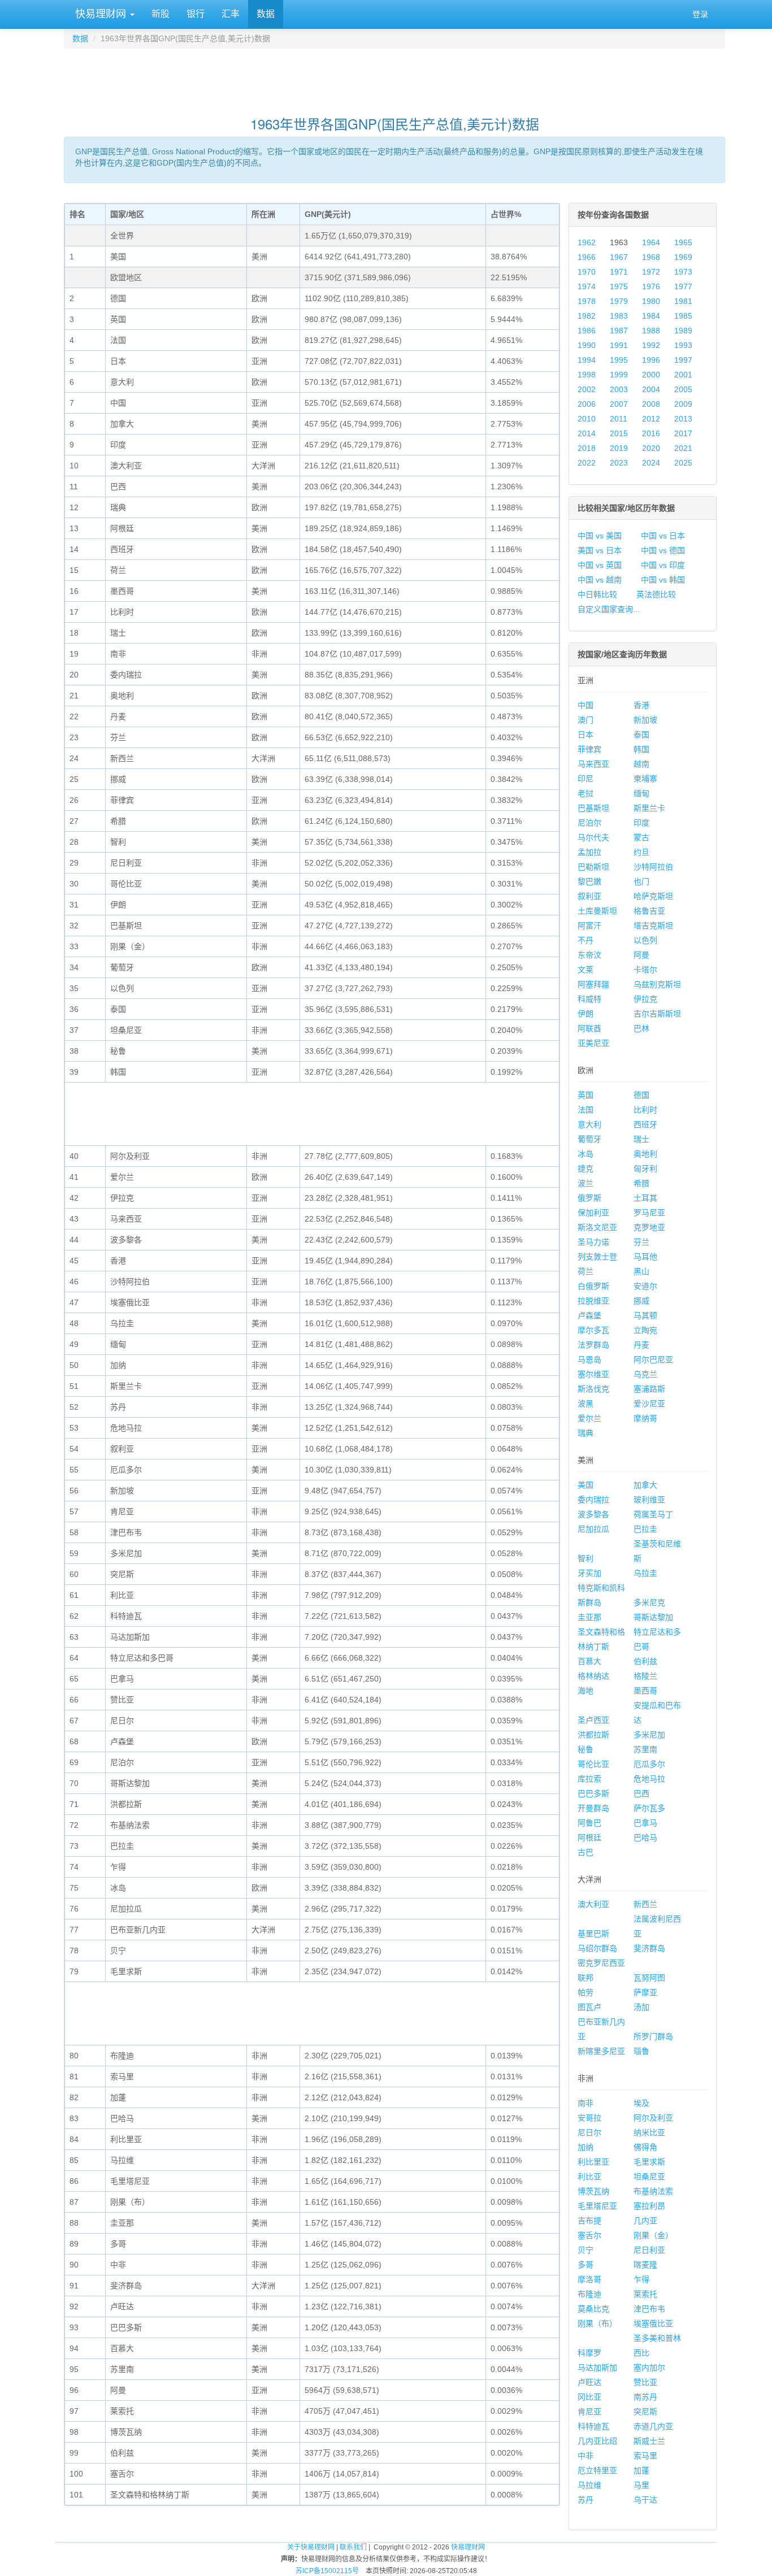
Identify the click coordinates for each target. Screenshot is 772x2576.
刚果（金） (653, 2235)
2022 (587, 463)
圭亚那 (589, 1617)
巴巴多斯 (593, 1793)
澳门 (585, 720)
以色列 (645, 940)
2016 (651, 433)
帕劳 (585, 1992)
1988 (651, 331)
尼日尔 (589, 2132)
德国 (641, 1095)
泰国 (641, 735)
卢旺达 (589, 2382)
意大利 (589, 1124)
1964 (651, 242)
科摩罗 (589, 2353)
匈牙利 (645, 1168)
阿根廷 (589, 1837)
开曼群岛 (593, 1808)
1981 (683, 301)
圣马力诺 (593, 1242)
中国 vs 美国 (600, 536)
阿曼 (641, 955)
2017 (683, 433)
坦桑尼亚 (649, 2177)
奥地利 (645, 1154)
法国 (585, 1110)
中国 (585, 705)
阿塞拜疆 (593, 984)
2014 (587, 433)
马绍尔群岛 (597, 1948)
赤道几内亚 (653, 2426)
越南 (641, 764)
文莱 (585, 970)
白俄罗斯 (593, 1286)
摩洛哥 (589, 2279)
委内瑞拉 (593, 1500)
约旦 (641, 852)
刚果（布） (597, 2323)
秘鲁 (585, 1749)
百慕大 (589, 1661)
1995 (619, 360)
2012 (651, 419)
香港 (641, 705)
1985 (683, 316)
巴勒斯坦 (593, 867)
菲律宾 (589, 749)
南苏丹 (645, 2397)
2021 (683, 448)
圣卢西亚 (593, 1720)
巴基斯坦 (593, 808)
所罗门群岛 (653, 2036)
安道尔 (645, 1286)
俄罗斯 (589, 1198)
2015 (619, 433)
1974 (587, 286)
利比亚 (589, 2177)
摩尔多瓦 (593, 1330)
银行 (196, 14)
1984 (651, 316)
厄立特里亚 (597, 2470)
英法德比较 (656, 594)
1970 (587, 272)
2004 (651, 389)
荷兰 (585, 1271)
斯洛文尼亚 (597, 1227)
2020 (651, 448)
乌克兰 (645, 1374)
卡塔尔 (645, 970)
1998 (587, 375)
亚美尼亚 (593, 1043)
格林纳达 (593, 1676)
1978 (587, 301)
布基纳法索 (653, 2191)
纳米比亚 (649, 2132)
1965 (683, 242)
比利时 (645, 1110)
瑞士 (641, 1139)
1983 (619, 316)
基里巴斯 (593, 1934)
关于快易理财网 (311, 2547)
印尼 (585, 779)
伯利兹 (645, 1661)
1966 (587, 257)
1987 (619, 331)
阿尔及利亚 (653, 2118)
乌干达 (645, 2500)
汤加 (641, 2007)
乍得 (641, 2279)
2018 (587, 448)
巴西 (641, 1793)
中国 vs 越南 (600, 580)
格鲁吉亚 (649, 911)
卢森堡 (589, 1315)
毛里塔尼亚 (597, 2206)
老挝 (585, 793)
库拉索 (589, 1779)
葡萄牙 (589, 1139)
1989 (683, 331)
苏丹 (585, 2500)
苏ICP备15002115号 (327, 2571)
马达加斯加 (597, 2368)
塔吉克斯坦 (653, 926)
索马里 (645, 2456)
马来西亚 (593, 764)
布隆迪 (589, 2294)
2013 (683, 419)
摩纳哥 (645, 1418)
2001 (683, 375)
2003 (619, 389)
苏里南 (645, 1749)
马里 (641, 2485)
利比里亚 (593, 2162)
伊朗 (585, 1014)
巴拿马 (645, 1823)
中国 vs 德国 (663, 550)
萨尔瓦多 (649, 1808)
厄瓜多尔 (649, 1764)
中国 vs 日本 (663, 536)
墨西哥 (645, 1691)
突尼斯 (645, 2412)
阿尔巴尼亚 (653, 1359)
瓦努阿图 (649, 1978)
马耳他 (645, 1257)
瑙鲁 (641, 2051)
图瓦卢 (589, 2007)
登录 (700, 14)
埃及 (641, 2103)
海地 (585, 1691)
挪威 (641, 1301)
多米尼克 (649, 1602)
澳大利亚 (593, 1904)
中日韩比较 (597, 594)
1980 (651, 301)
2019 (619, 448)
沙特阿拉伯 (653, 867)
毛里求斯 (649, 2162)
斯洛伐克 (593, 1389)
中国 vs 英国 (600, 565)
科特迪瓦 (593, 2426)
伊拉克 (645, 999)
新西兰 (645, 1904)
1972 (651, 272)
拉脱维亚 (593, 1301)
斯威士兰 (649, 2441)
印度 (641, 823)
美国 (585, 1485)
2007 (619, 404)
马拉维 (589, 2485)
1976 (651, 286)
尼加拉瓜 (593, 1529)
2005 (683, 389)
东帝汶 (589, 955)
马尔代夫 (593, 837)
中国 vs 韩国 (663, 580)
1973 (683, 272)
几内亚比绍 (597, 2441)
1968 (651, 257)
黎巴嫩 (589, 881)
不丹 (585, 940)
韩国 (641, 749)
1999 (619, 375)
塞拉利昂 (649, 2206)
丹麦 (641, 1345)
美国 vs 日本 (600, 550)
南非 (585, 2103)
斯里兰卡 (649, 808)
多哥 (585, 2265)
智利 (585, 1558)
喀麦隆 (645, 2265)
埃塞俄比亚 (653, 2323)
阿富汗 (589, 926)
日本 (585, 735)
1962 (587, 242)
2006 (587, 404)
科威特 (589, 999)
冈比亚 (589, 2397)
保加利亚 (593, 1213)
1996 (651, 360)
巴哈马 (645, 1837)
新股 (161, 14)
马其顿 (645, 1315)
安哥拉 (589, 2118)
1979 (619, 301)
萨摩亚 (645, 1992)
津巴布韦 (649, 2309)
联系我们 (353, 2547)
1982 (587, 316)
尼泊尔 (589, 823)
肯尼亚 (589, 2412)
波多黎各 (593, 1514)
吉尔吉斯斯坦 (657, 1014)
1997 (683, 360)
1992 (651, 345)
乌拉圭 (645, 1573)
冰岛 (585, 1154)
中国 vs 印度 (663, 565)
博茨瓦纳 (593, 2191)
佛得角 (645, 2147)
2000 (651, 375)
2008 (651, 404)
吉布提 (589, 2221)
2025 (683, 463)
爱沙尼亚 (649, 1404)
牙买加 (589, 1573)
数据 (266, 14)
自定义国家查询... (609, 609)
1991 (619, 345)
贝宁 (585, 2250)
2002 (587, 389)
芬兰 (641, 1242)
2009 (683, 404)
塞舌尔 (589, 2235)
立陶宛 (645, 1330)
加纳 (585, 2147)
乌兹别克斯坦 (657, 984)
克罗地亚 (649, 1227)
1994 (587, 360)
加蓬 (641, 2470)
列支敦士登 (597, 1257)
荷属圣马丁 (653, 1514)
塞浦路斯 (649, 1389)
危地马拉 (649, 1779)
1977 (683, 286)
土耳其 (645, 1198)
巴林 (641, 1028)
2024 (651, 463)
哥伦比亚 (593, 1764)
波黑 (585, 1404)
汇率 (231, 14)
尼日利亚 (649, 2250)
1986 (587, 331)
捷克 (585, 1168)
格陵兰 (645, 1676)
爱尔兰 (589, 1418)
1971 (619, 272)
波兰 (585, 1183)
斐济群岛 (649, 1948)
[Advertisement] (394, 77)
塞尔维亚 (593, 1374)
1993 (683, 345)
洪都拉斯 (593, 1735)
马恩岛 (589, 1359)
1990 (587, 345)
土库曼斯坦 (597, 911)
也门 (641, 881)
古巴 (585, 1852)
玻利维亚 (649, 1500)
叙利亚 (589, 896)
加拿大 (645, 1485)
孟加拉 (589, 852)
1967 (619, 257)
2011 (619, 419)
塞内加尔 (649, 2368)
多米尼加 (649, 1735)
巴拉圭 (645, 1529)
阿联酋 (589, 1028)
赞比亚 (645, 2382)
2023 (619, 463)
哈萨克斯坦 (653, 896)
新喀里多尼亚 (601, 2051)
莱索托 (645, 2294)
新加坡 (645, 720)
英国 (585, 1095)
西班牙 (645, 1124)
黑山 (641, 1271)
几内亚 (645, 2221)
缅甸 (641, 793)
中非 (585, 2456)
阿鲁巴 (589, 1823)
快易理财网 (101, 14)
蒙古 (641, 837)
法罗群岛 (593, 1345)
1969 (683, 257)
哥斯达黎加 (653, 1617)
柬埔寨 (645, 779)
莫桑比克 (593, 2309)
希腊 (641, 1183)
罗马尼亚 (649, 1213)
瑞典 (585, 1433)
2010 (587, 419)
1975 (619, 286)
